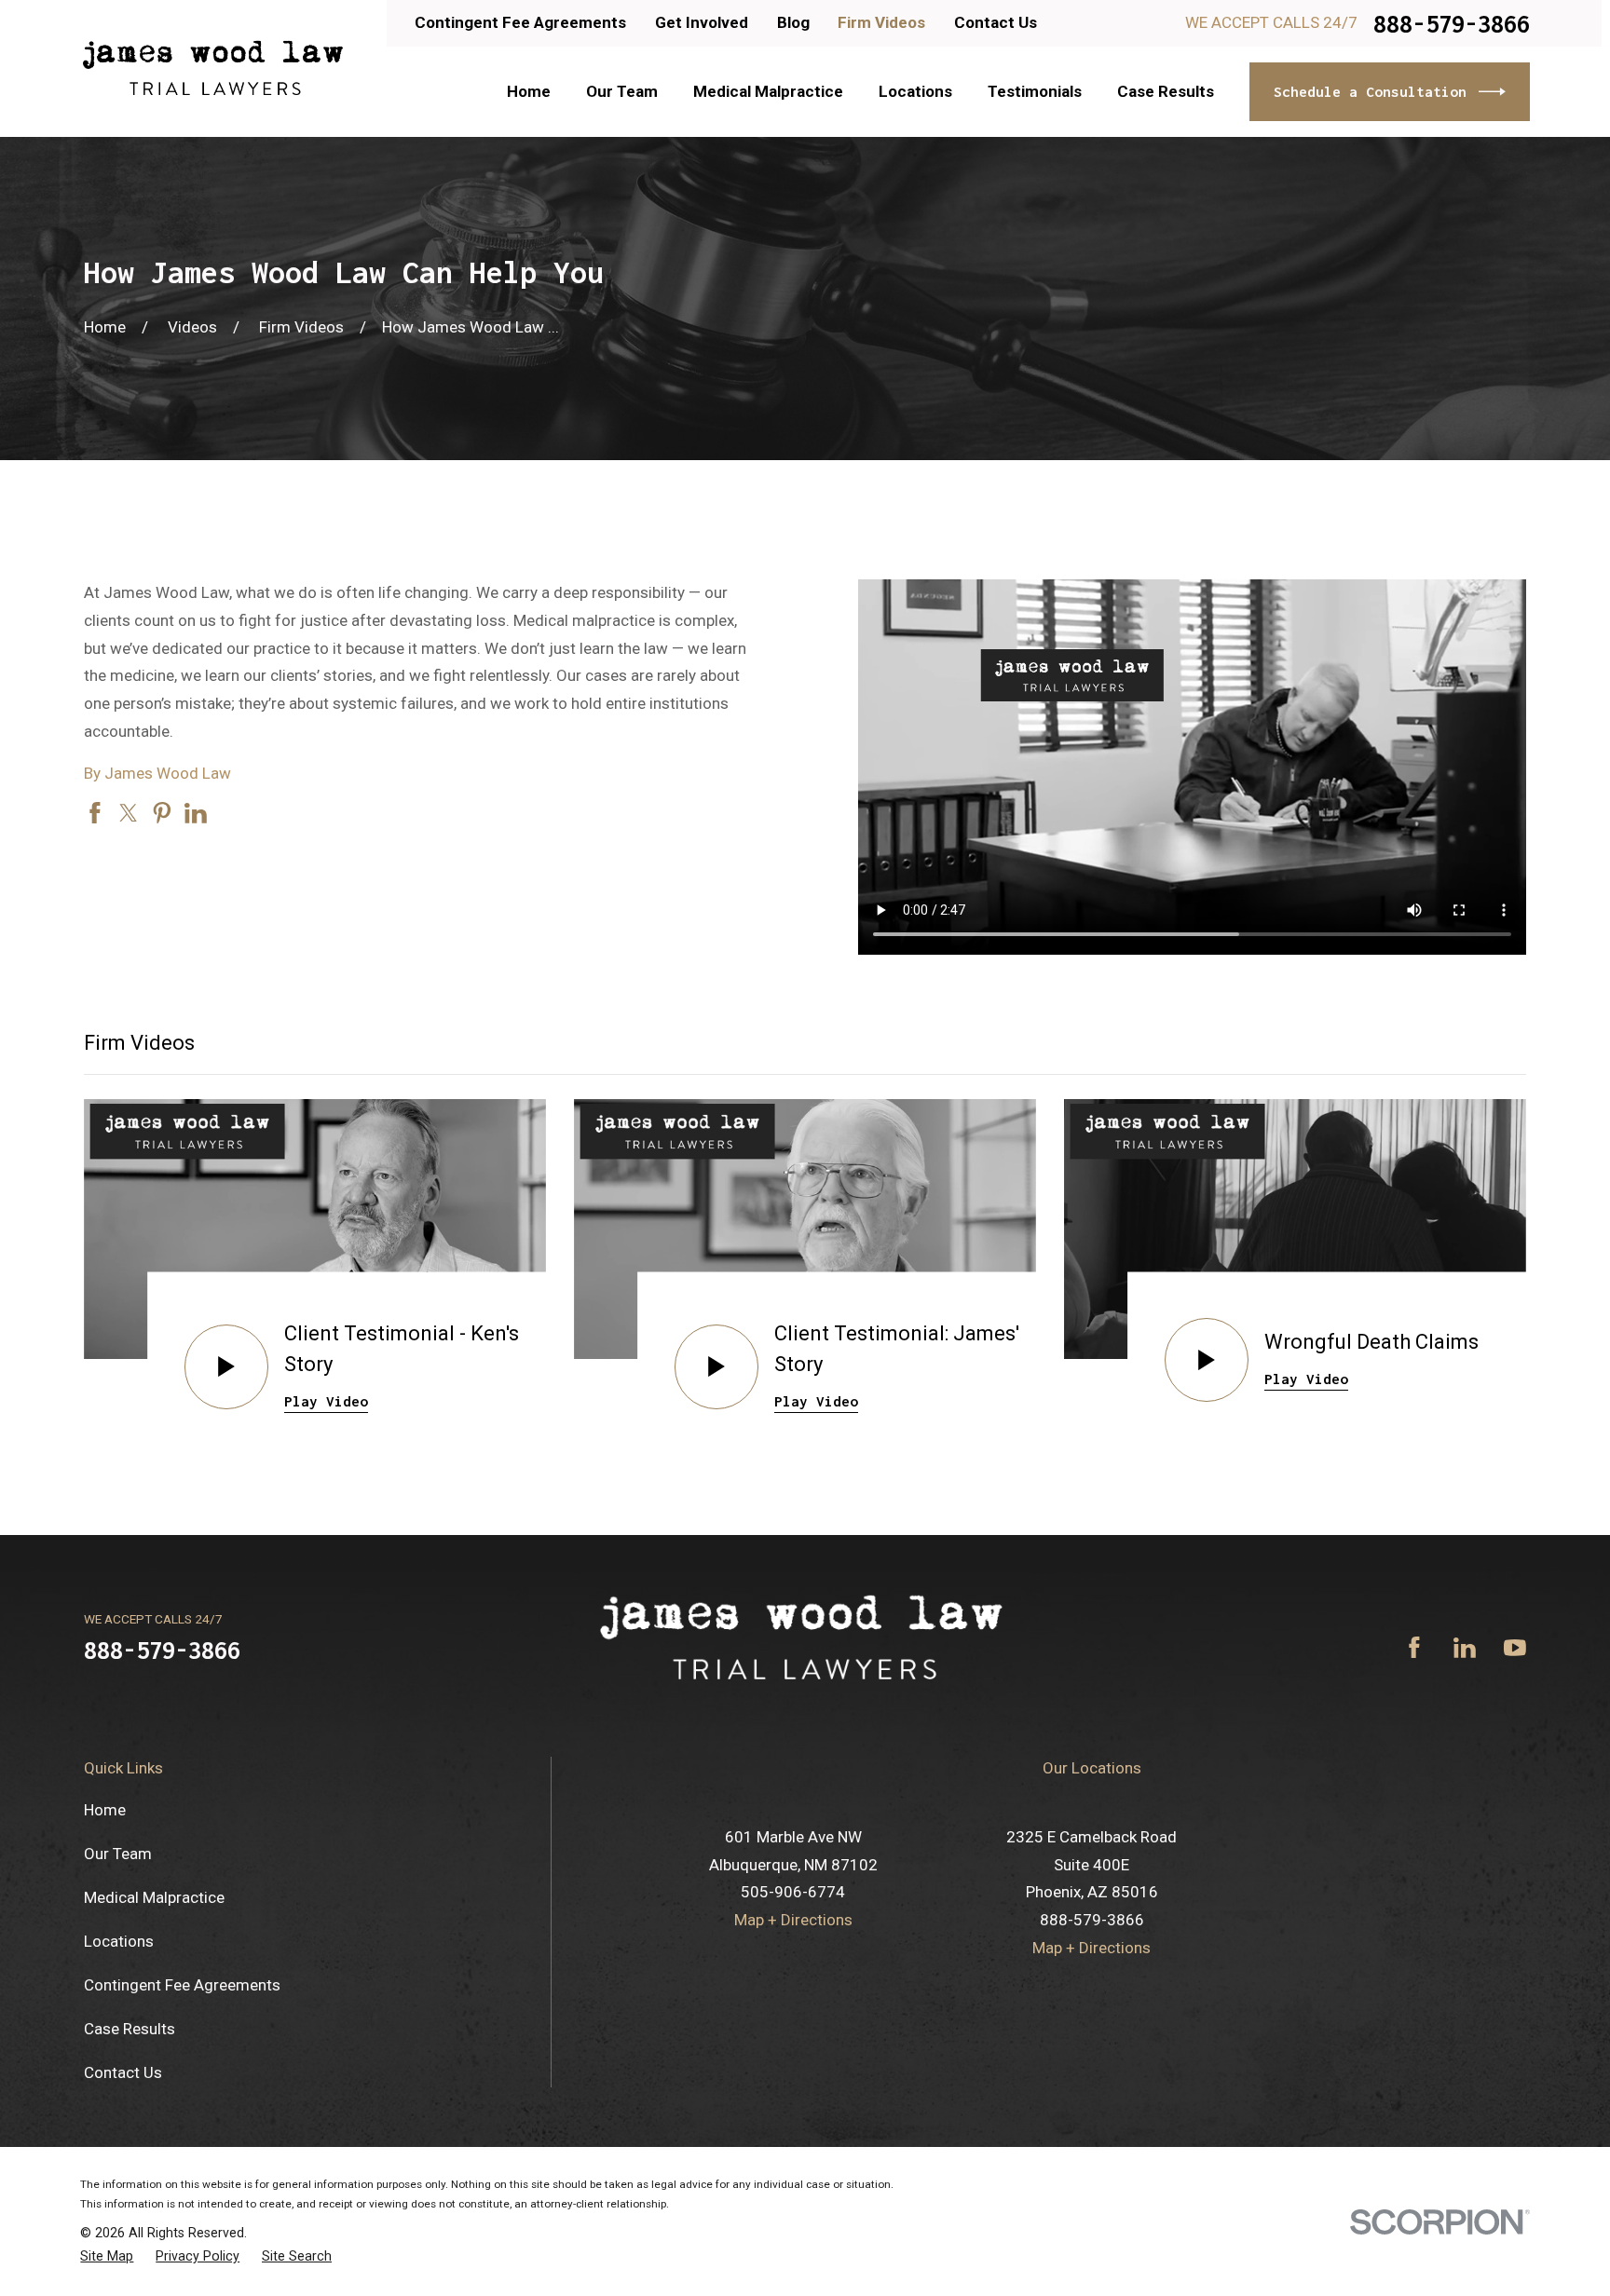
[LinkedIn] (1465, 1648)
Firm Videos (881, 22)
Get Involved (702, 22)
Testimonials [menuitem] (1035, 91)
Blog (793, 22)
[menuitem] (107, 2256)
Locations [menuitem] (915, 91)
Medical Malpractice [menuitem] (768, 91)
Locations (119, 1941)
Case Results (130, 2029)
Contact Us (996, 22)
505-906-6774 (793, 1892)
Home (105, 1810)
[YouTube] (1515, 1648)
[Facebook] (1414, 1648)
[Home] (212, 68)
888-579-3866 (1452, 24)
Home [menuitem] (529, 91)
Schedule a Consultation (1370, 91)
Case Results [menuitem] (1166, 91)
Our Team (118, 1854)
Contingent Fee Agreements (520, 22)
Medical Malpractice (154, 1897)
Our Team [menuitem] (622, 91)
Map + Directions (793, 1920)
